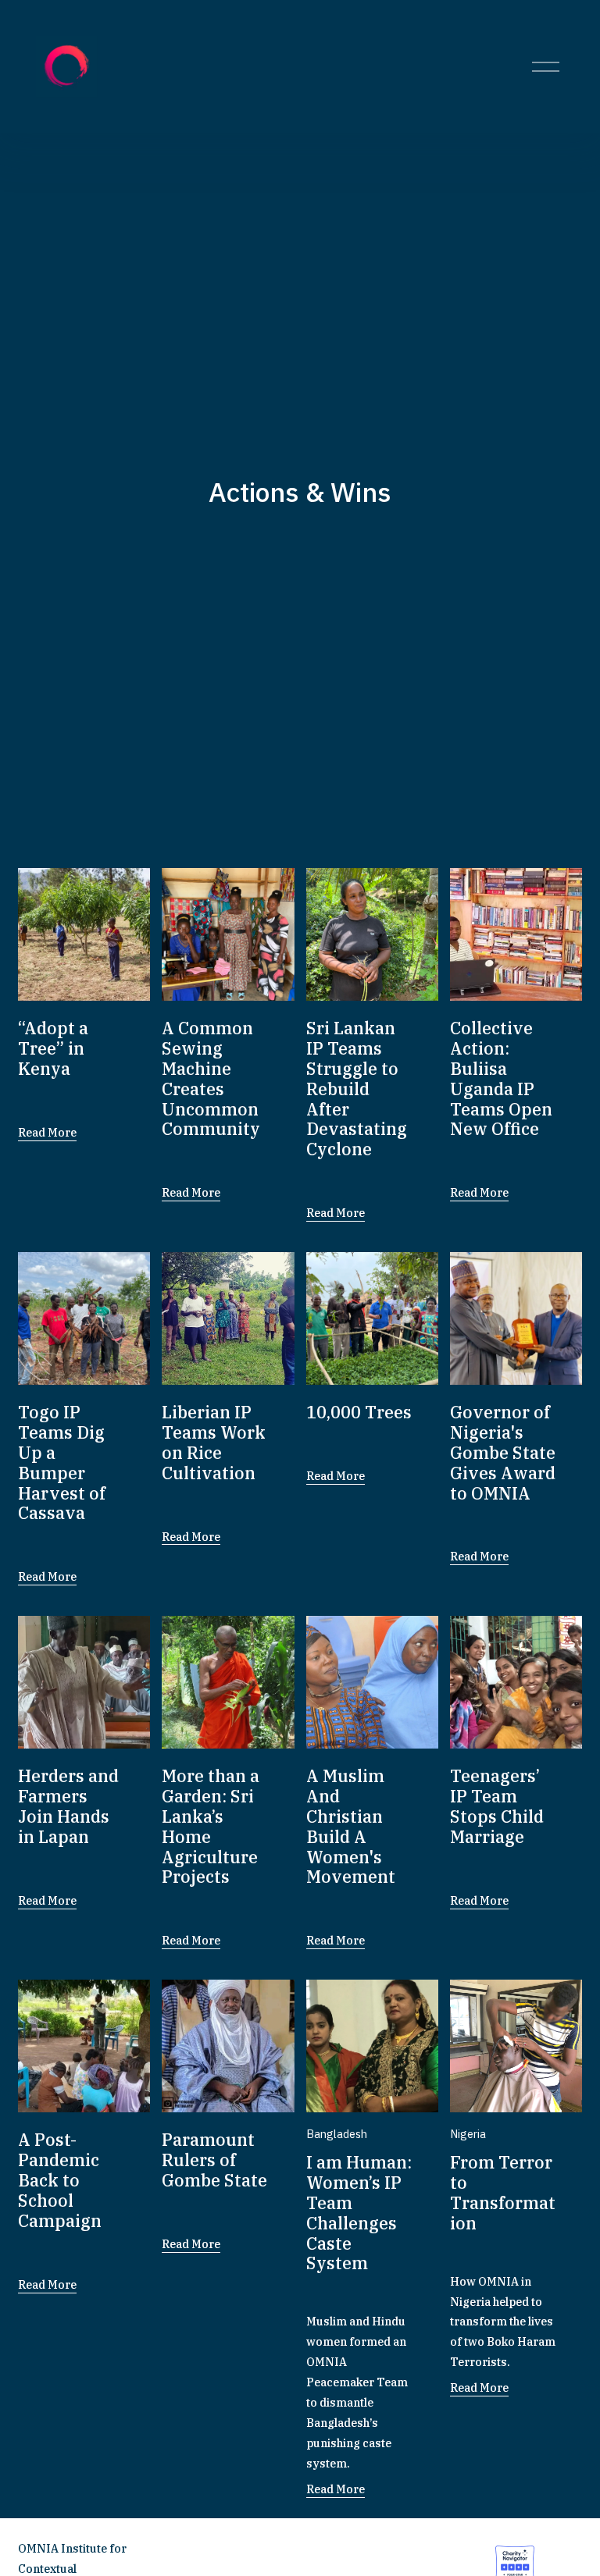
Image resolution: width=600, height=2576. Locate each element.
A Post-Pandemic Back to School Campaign (60, 2180)
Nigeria (468, 2134)
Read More (47, 1132)
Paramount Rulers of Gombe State (214, 2160)
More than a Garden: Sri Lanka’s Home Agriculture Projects (211, 1826)
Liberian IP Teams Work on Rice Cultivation (214, 1442)
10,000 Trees (359, 1412)
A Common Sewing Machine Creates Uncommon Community (211, 1078)
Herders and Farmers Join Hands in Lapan (68, 1806)
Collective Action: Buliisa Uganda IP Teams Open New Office (501, 1078)
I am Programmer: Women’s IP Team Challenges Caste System (359, 2213)
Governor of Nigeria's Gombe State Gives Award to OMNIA (503, 1452)
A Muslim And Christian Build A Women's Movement (351, 1826)
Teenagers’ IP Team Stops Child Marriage (497, 1806)
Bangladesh (337, 2134)
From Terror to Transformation (503, 2192)
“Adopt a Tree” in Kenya (53, 1048)
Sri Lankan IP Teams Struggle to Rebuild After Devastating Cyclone (357, 1089)
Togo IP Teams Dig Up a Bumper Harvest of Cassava (62, 1462)
